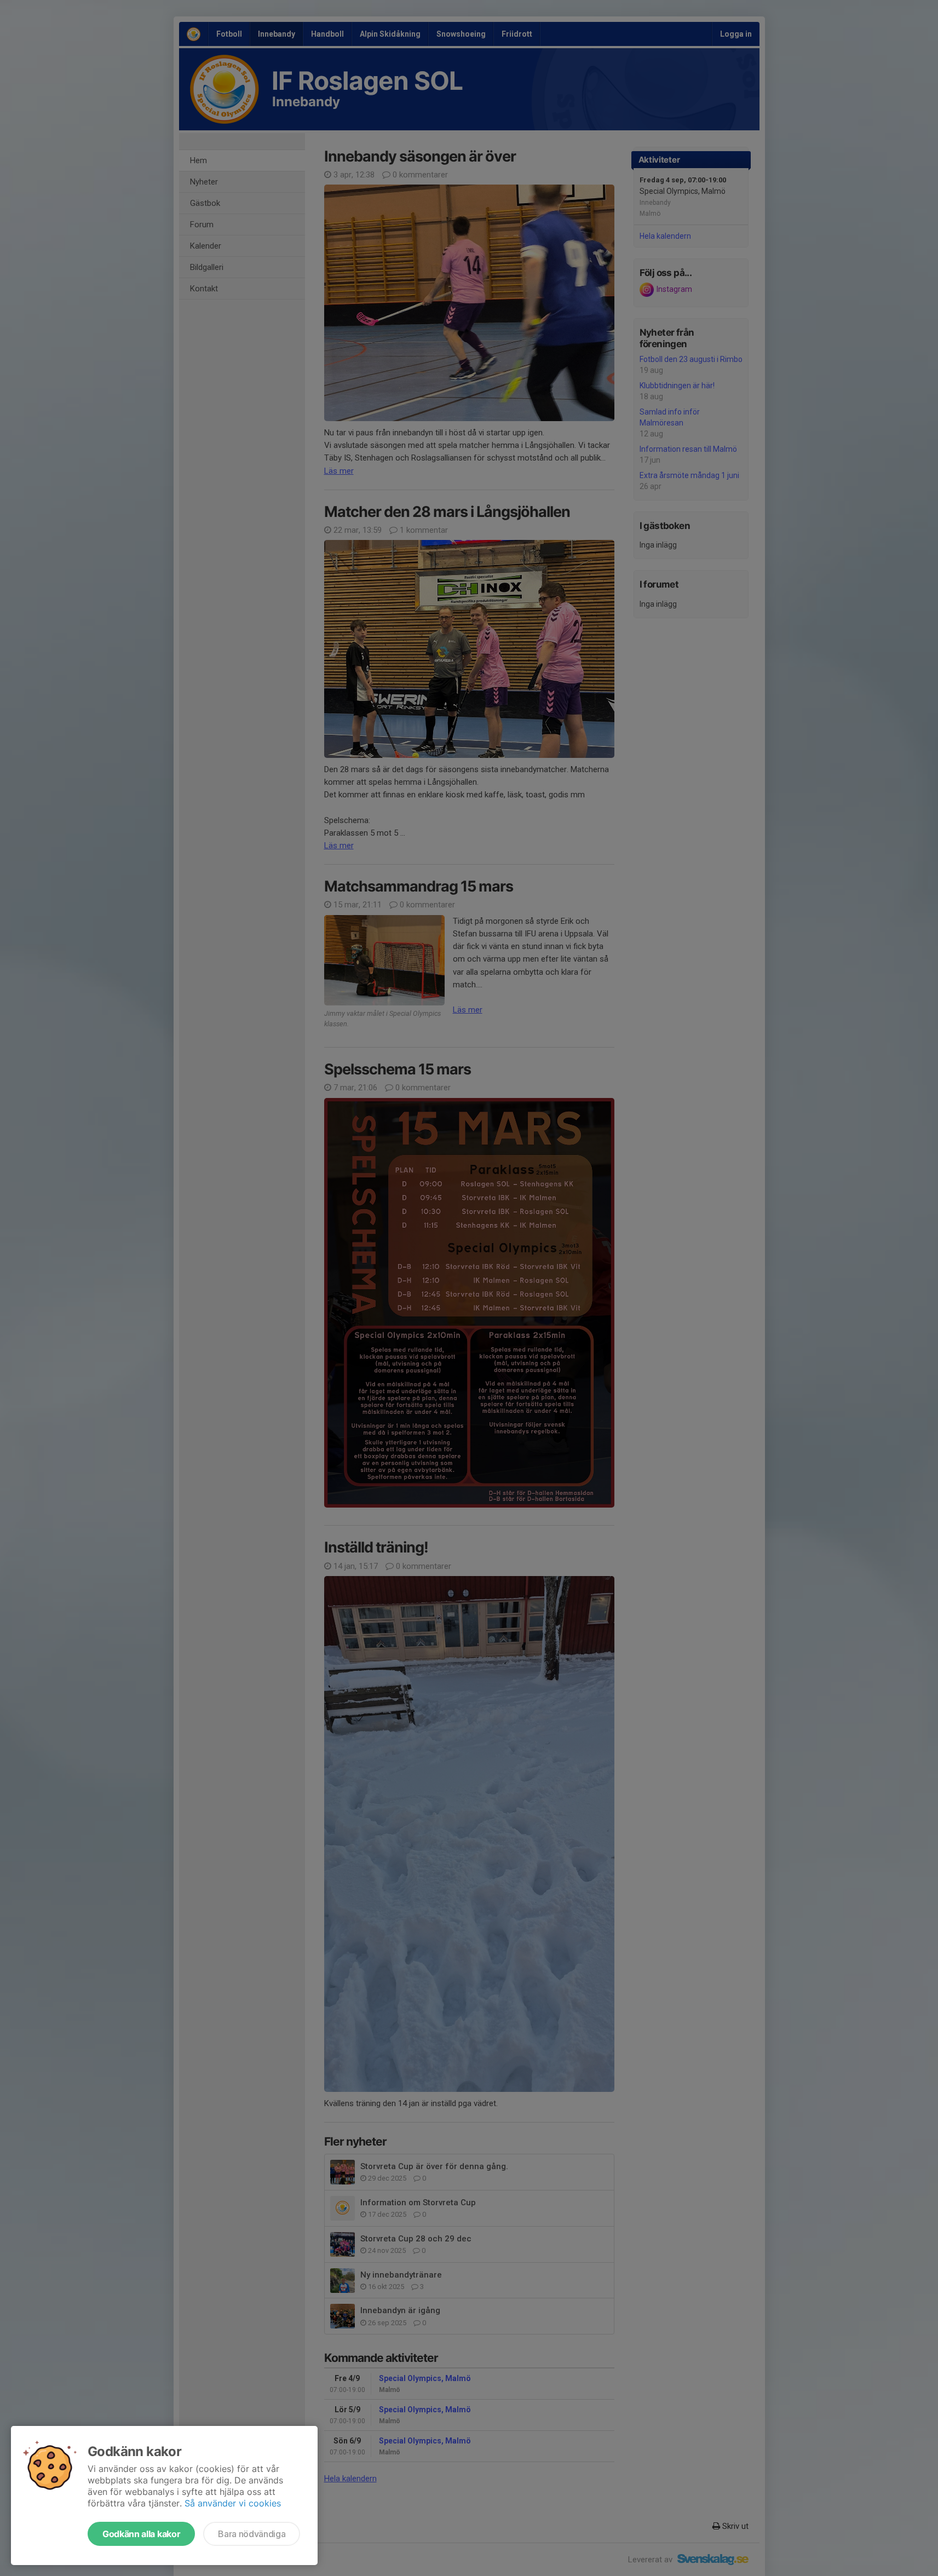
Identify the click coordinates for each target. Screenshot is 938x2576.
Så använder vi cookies (233, 2503)
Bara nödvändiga (252, 2534)
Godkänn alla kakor (141, 2534)
